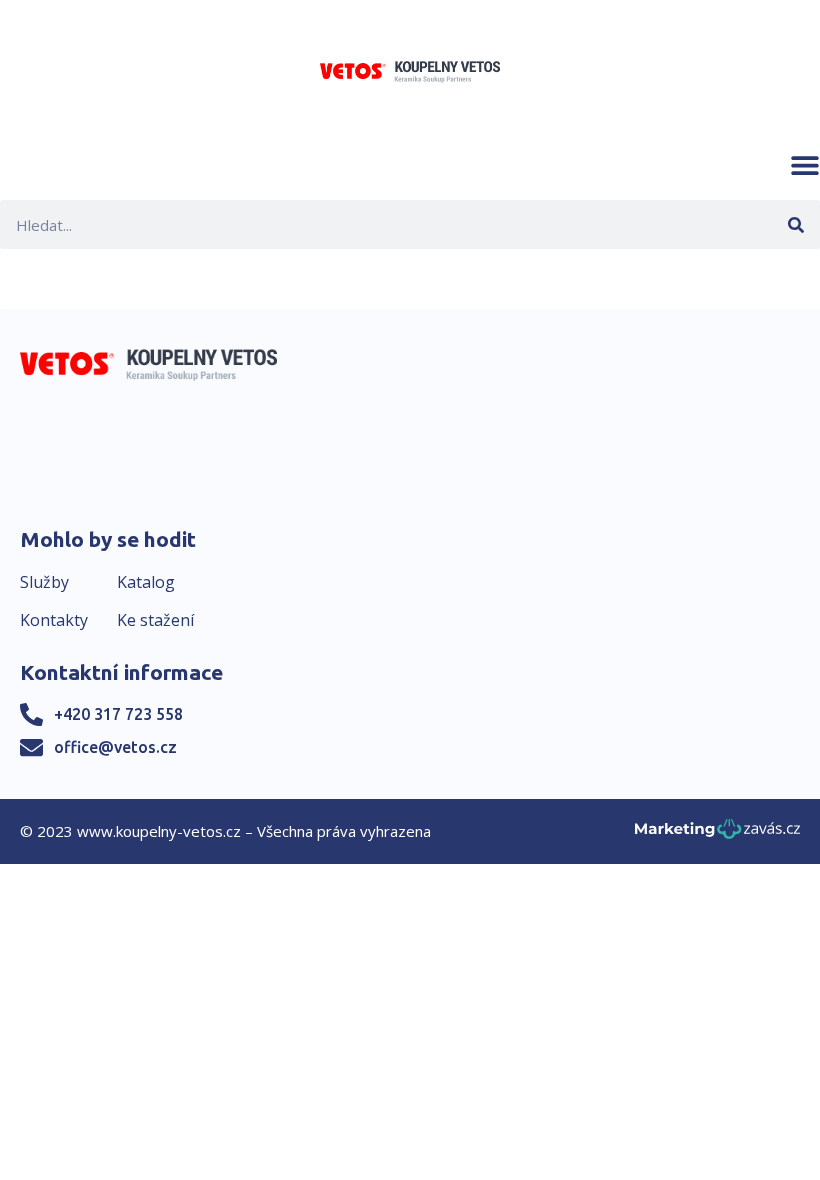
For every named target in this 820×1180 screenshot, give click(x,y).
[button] (805, 165)
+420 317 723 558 (118, 714)
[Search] (795, 224)
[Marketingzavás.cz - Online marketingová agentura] (717, 834)
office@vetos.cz (115, 747)
